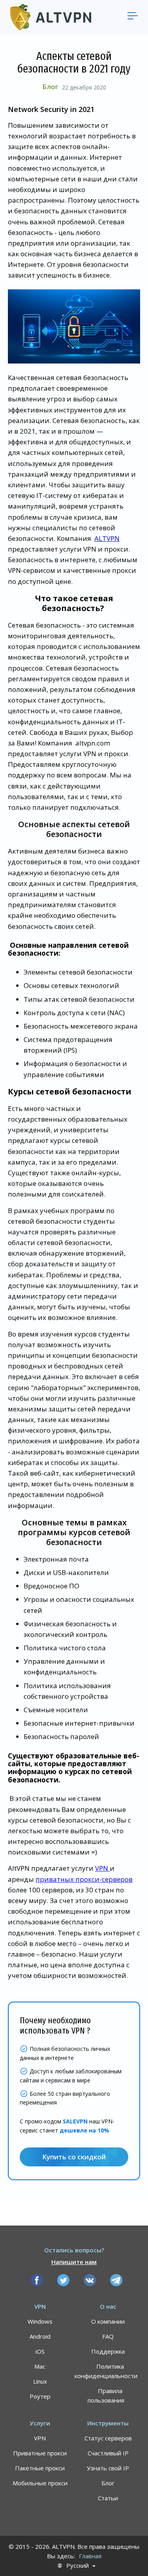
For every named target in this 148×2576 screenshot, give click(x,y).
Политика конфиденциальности (106, 2371)
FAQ (108, 2336)
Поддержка (108, 2351)
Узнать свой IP (108, 2468)
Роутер (40, 2396)
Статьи (108, 2498)
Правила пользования (106, 2395)
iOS (40, 2351)
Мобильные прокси (40, 2483)
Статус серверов (108, 2438)
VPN (102, 1868)
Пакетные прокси (40, 2468)
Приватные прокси (40, 2453)
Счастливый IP (108, 2453)
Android (40, 2336)
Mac (40, 2366)
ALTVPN (107, 538)
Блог (50, 87)
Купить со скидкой (74, 2157)
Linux (40, 2381)
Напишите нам (74, 2262)
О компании (108, 2321)
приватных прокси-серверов (84, 1879)
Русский (78, 2566)
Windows (40, 2321)
